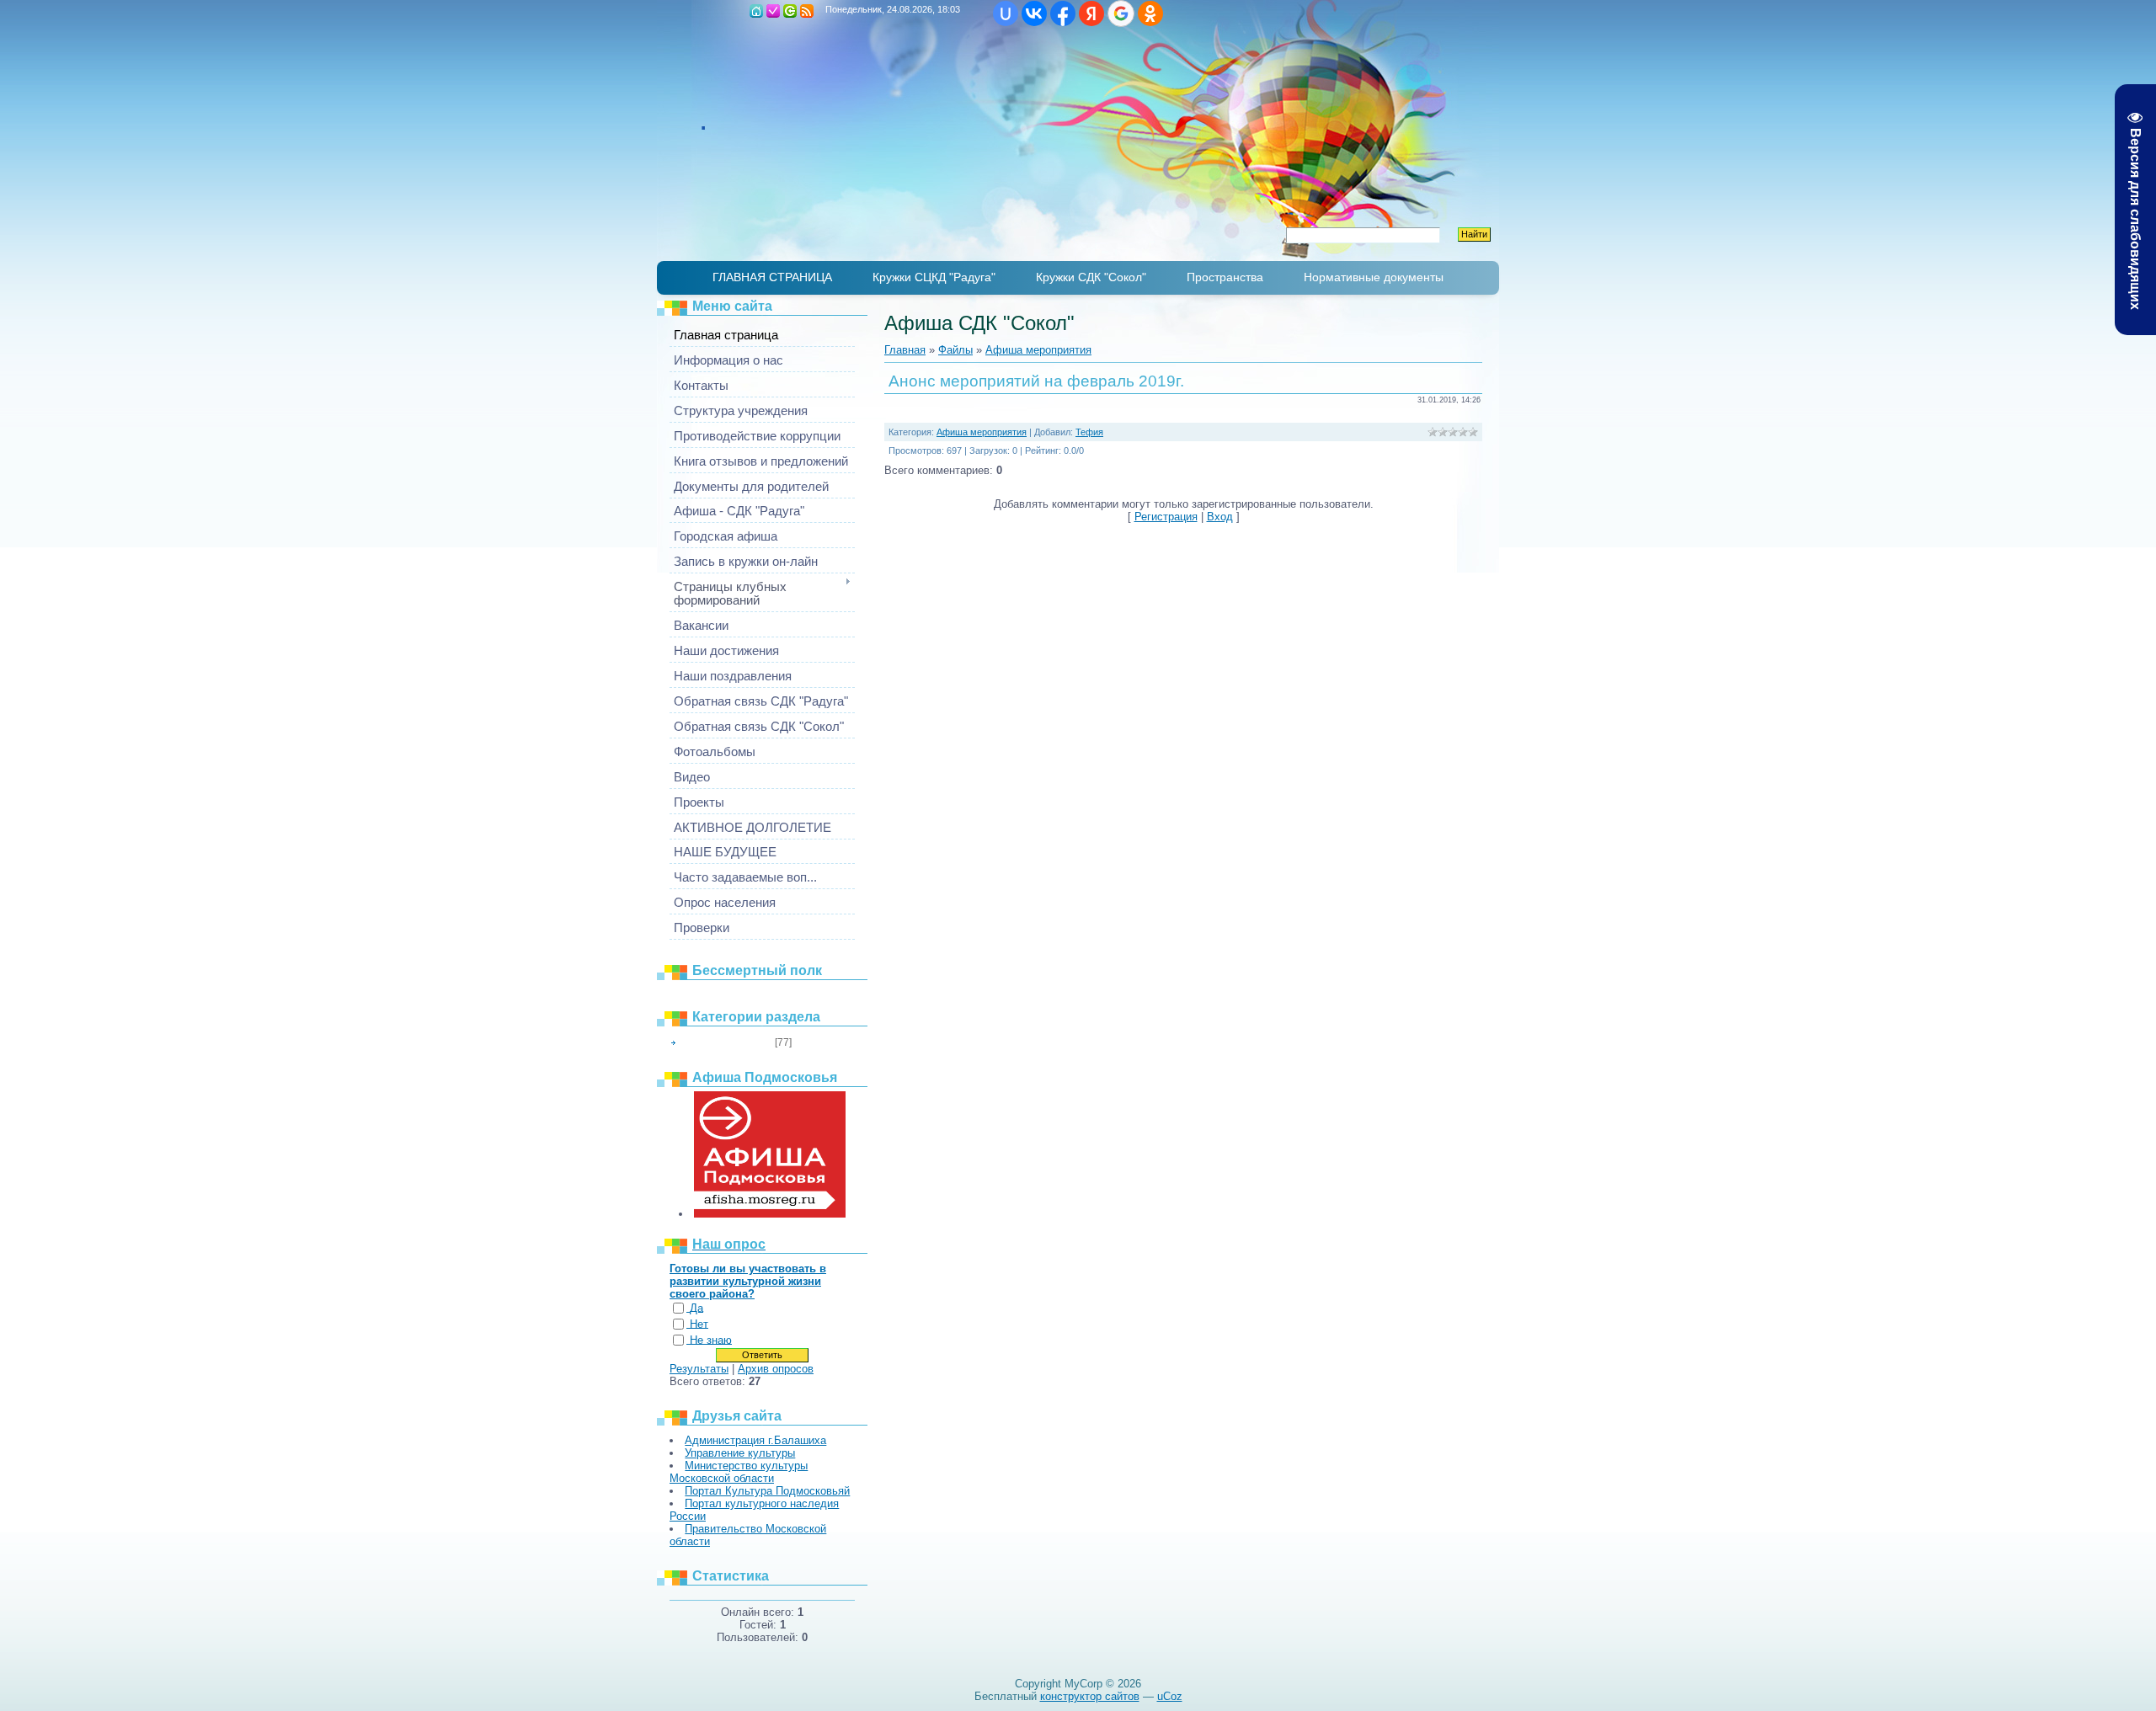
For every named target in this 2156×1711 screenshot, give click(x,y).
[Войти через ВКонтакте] (1034, 13)
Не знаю (711, 1340)
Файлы (955, 350)
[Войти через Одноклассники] (1150, 13)
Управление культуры (740, 1453)
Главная (756, 11)
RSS (807, 11)
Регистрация (773, 11)
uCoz (1170, 1696)
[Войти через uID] (1006, 13)
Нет (699, 1324)
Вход (790, 11)
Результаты (699, 1369)
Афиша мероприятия (726, 1042)
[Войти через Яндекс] (1091, 13)
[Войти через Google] (1121, 13)
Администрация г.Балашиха (755, 1440)
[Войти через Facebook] (1063, 13)
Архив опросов (776, 1369)
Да (696, 1308)
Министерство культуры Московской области (739, 1472)
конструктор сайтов (1090, 1696)
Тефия (1089, 432)
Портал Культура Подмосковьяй (767, 1491)
